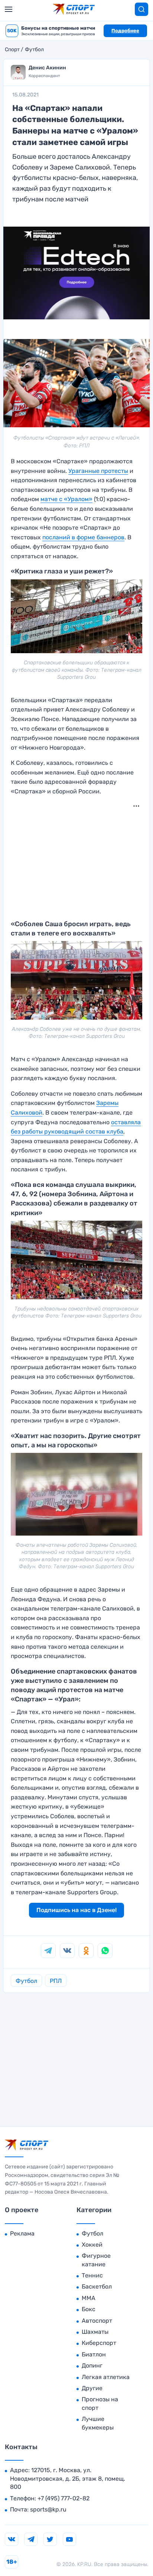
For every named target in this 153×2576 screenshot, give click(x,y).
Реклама (22, 2233)
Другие (92, 2388)
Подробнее (125, 31)
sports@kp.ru (48, 2509)
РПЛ (56, 1981)
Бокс (89, 2309)
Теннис (92, 2275)
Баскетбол (97, 2287)
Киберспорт (99, 2343)
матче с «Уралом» (66, 499)
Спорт (12, 50)
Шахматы (95, 2332)
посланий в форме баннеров (83, 537)
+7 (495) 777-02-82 (64, 2498)
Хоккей (92, 2245)
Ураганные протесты (98, 471)
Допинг (92, 2366)
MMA (89, 2298)
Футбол (34, 50)
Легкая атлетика (106, 2377)
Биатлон (94, 2354)
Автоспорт (97, 2321)
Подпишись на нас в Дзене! (76, 1910)
